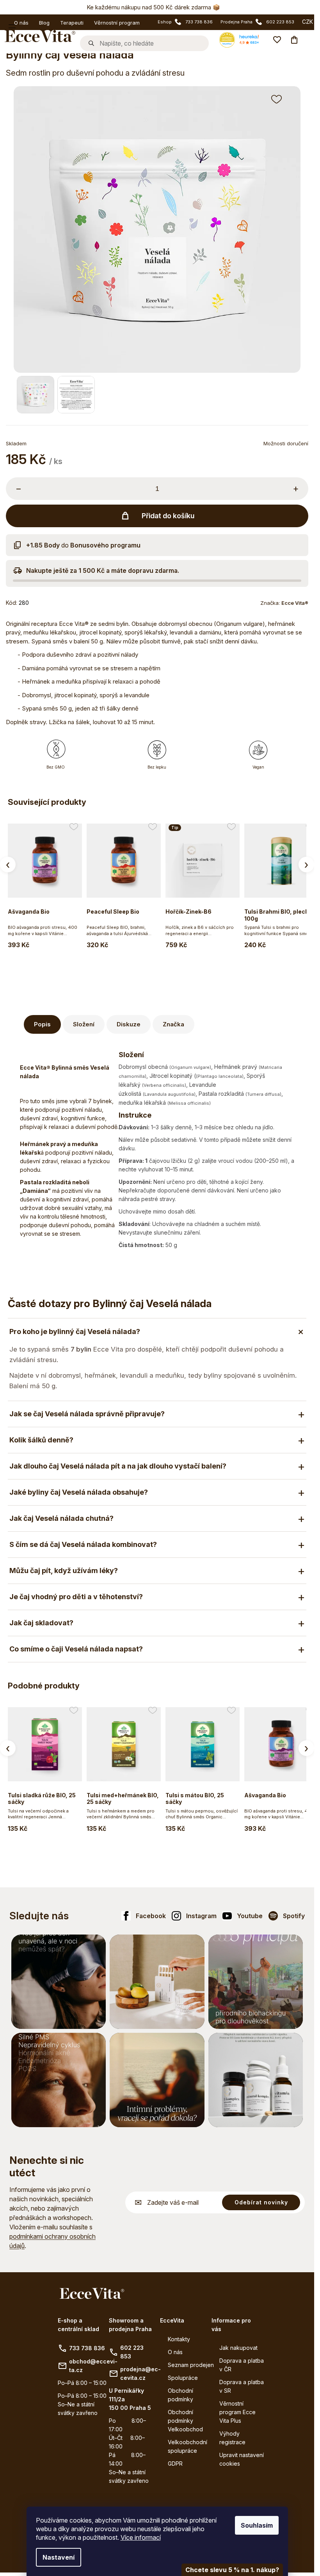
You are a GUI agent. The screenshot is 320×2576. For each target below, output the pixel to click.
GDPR (175, 2463)
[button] (277, 99)
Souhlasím (257, 2525)
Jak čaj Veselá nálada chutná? (61, 1518)
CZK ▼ (311, 22)
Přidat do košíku (168, 516)
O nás (175, 2352)
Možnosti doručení (286, 443)
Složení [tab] (84, 1024)
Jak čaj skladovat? (41, 1623)
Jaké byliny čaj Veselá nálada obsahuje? (79, 1492)
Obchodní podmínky (180, 2395)
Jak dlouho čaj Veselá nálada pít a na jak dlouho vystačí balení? (118, 1466)
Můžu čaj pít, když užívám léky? (64, 1571)
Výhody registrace (232, 2438)
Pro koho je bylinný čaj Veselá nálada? (75, 1331)
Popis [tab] (42, 1024)
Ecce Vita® (295, 603)
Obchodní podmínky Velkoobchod (185, 2421)
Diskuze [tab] (129, 1024)
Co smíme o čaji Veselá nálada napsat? (76, 1649)
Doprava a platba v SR (242, 2386)
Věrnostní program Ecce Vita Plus (237, 2412)
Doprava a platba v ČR (242, 2365)
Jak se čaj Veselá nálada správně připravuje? (87, 1414)
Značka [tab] (173, 1024)
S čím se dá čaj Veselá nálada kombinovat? (83, 1544)
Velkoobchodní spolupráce (188, 2446)
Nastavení (59, 2557)
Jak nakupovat (238, 2348)
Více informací (141, 2537)
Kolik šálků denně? (41, 1440)
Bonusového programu (105, 545)
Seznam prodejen (191, 2365)
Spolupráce (183, 2378)
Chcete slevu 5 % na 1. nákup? (232, 2570)
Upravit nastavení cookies (242, 2459)
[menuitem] (19, 22)
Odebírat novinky (261, 2202)
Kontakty (179, 2339)
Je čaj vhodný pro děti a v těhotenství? (76, 1597)
